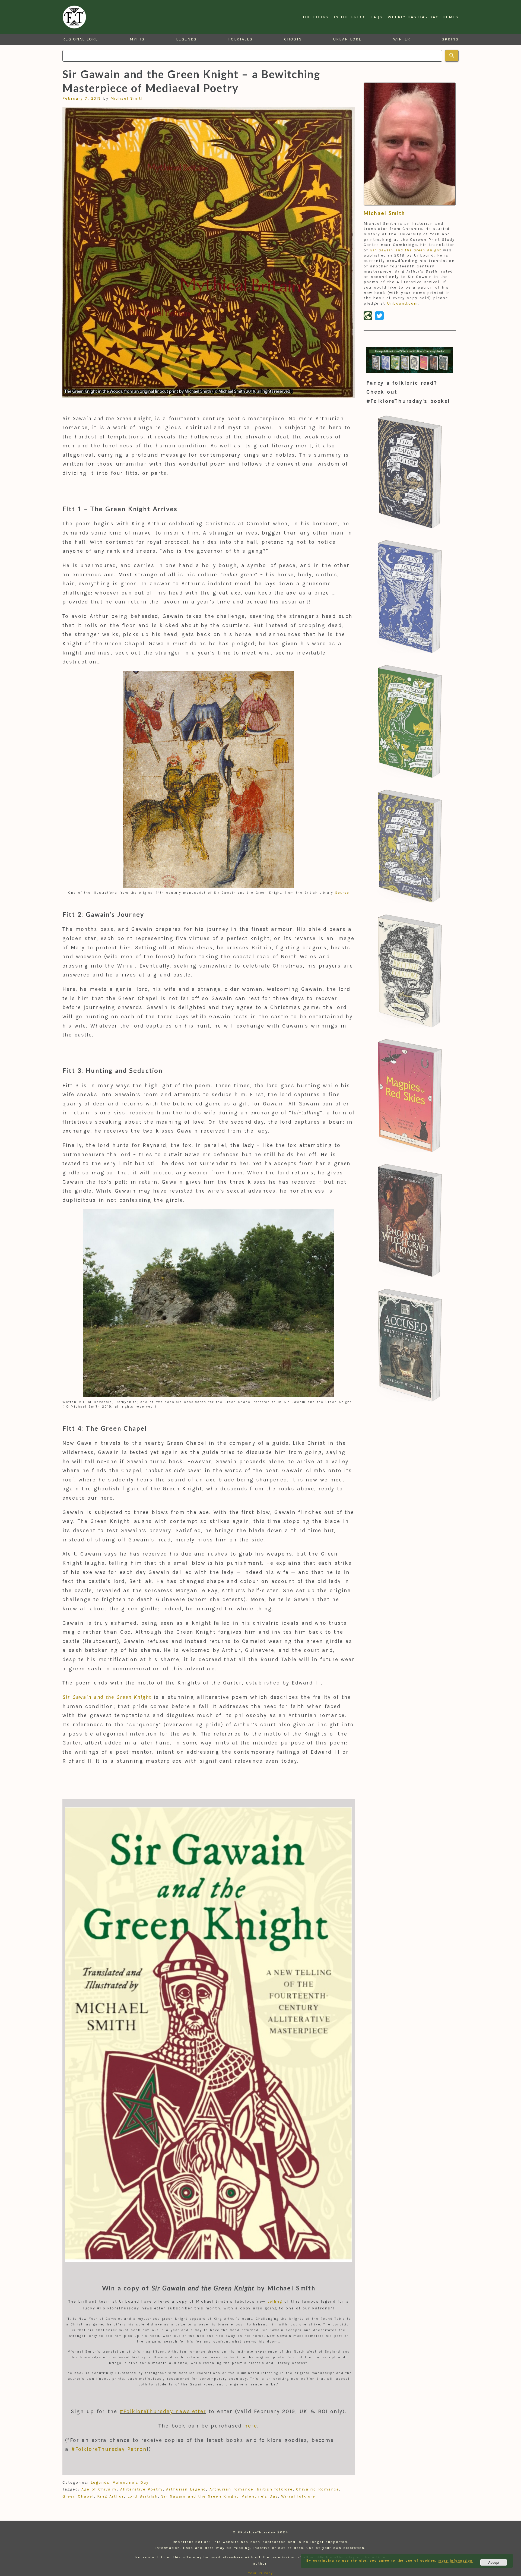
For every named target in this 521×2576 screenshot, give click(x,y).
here (251, 2426)
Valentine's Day (131, 2482)
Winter (402, 39)
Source (342, 893)
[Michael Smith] (410, 144)
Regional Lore (80, 39)
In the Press (350, 17)
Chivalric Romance (318, 2489)
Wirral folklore (298, 2496)
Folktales (240, 39)
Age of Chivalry (99, 2489)
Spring (450, 39)
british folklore (275, 2489)
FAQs (377, 17)
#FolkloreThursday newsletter (163, 2411)
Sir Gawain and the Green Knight (200, 2496)
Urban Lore (347, 39)
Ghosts (293, 39)
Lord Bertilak (143, 2496)
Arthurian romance (231, 2489)
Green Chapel (78, 2496)
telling (275, 2301)
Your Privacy (261, 2573)
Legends (186, 39)
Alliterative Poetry (142, 2489)
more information (455, 2560)
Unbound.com (402, 303)
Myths (137, 39)
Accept (494, 2562)
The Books (316, 17)
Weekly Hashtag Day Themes (423, 17)
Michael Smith (127, 98)
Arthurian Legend (186, 2489)
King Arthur (111, 2496)
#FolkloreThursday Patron (109, 2449)
